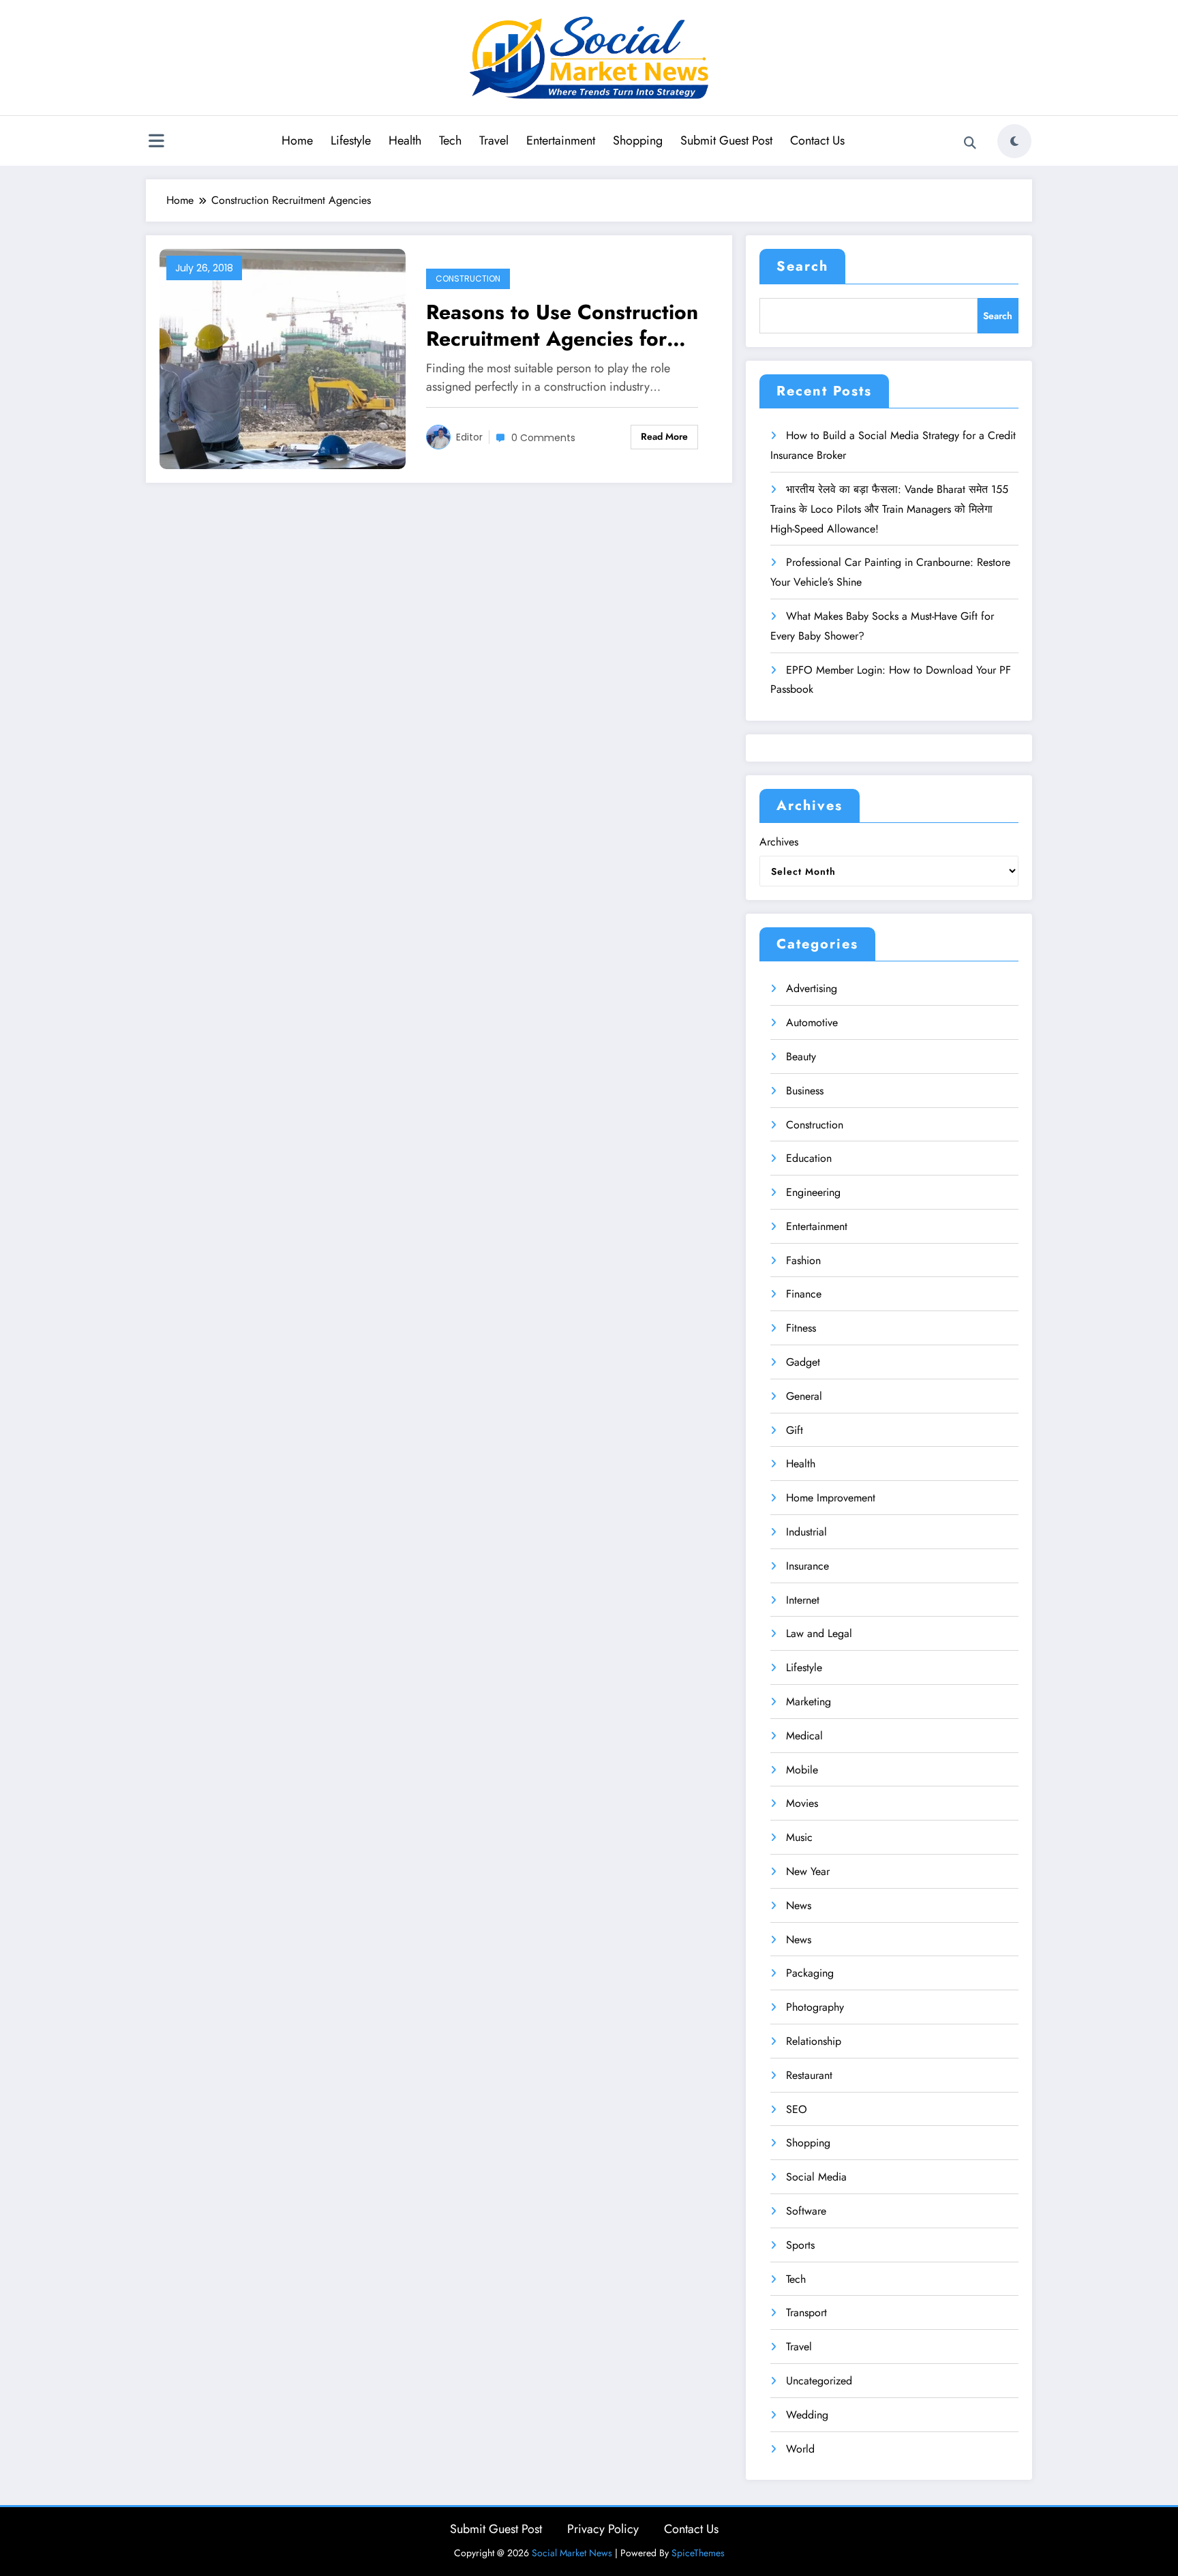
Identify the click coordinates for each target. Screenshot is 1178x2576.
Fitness (801, 1328)
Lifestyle (351, 140)
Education (809, 1158)
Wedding (807, 2415)
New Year (808, 1871)
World (800, 2449)
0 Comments (543, 438)
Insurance (807, 1566)
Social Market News (572, 2553)
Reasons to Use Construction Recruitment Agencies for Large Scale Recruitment (562, 325)
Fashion (803, 1260)
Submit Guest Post (726, 140)
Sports (800, 2245)
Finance (804, 1294)
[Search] (970, 143)
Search (802, 266)
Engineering (813, 1192)
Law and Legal (819, 1633)
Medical (804, 1736)
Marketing (809, 1702)
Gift (795, 1430)
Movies (802, 1803)
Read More (664, 436)
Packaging (810, 1973)
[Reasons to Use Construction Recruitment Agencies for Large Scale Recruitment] (283, 358)
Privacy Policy (603, 2529)
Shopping (638, 140)
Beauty (801, 1057)
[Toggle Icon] (156, 143)
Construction (468, 279)
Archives (779, 842)
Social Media (816, 2177)
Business (805, 1091)
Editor (469, 437)
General (804, 1396)
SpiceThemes (698, 2553)
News (799, 1905)
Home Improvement (831, 1498)
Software (806, 2211)
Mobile (802, 1770)
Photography (815, 2007)
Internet (803, 1600)
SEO (797, 2109)
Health (405, 140)
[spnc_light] (1014, 141)
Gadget (803, 1362)
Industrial (806, 1532)
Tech (450, 140)
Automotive (812, 1022)
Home (297, 140)
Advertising (812, 988)
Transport (806, 2312)
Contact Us (817, 140)
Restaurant (809, 2075)
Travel (494, 140)
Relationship (814, 2041)
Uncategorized (819, 2381)
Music (799, 1837)
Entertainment (561, 140)
